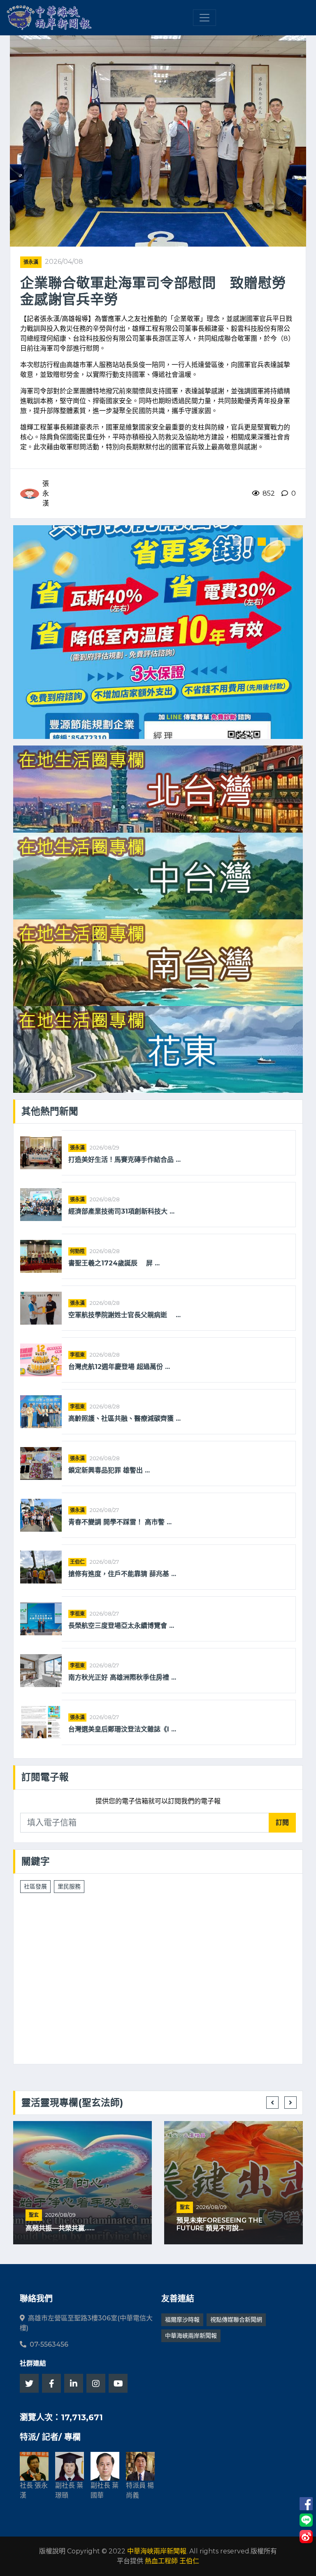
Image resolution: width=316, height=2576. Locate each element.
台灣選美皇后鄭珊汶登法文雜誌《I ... (122, 1729)
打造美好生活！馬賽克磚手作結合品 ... (124, 1160)
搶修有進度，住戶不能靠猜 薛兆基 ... (122, 1574)
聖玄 (34, 2215)
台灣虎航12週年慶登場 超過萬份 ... (119, 1367)
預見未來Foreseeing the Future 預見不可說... (220, 2224)
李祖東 (77, 1355)
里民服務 (69, 1886)
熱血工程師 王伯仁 (172, 2561)
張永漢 (31, 262)
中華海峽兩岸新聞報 (191, 2336)
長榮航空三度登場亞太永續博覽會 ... (121, 1626)
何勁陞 (77, 1251)
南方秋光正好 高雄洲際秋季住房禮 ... (122, 1677)
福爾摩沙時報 (182, 2320)
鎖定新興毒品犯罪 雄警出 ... (109, 1470)
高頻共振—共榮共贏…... (60, 2228)
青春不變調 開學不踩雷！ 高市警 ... (120, 1522)
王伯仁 (77, 1562)
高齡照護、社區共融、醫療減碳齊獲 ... (124, 1418)
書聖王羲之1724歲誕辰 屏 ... (114, 1263)
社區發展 (35, 1886)
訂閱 (282, 1822)
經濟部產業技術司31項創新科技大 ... (121, 1211)
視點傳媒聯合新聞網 (236, 2320)
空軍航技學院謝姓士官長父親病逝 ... (124, 1315)
